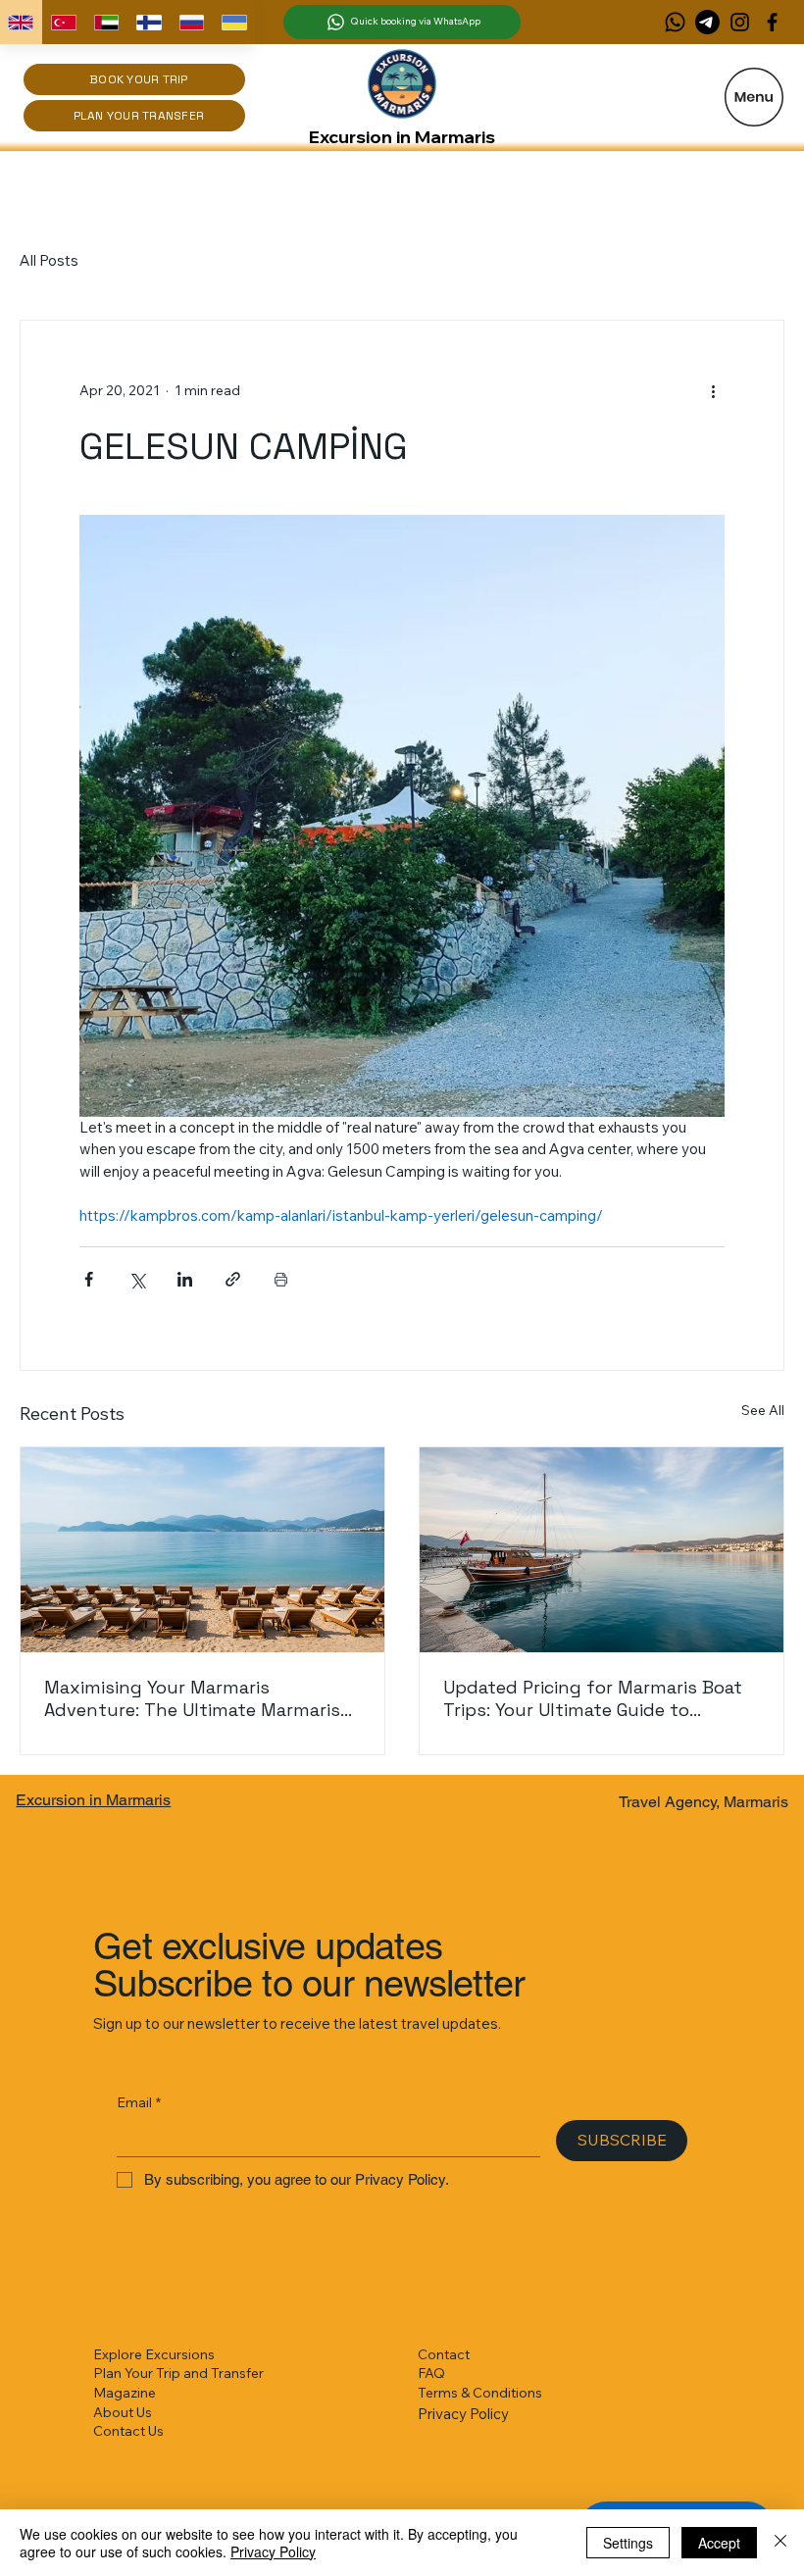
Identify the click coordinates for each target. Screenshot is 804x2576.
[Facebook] (772, 22)
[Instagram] (740, 22)
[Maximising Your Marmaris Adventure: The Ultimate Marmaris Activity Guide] (202, 1550)
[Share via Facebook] (89, 1279)
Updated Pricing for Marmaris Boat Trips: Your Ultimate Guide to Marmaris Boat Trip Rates (593, 1698)
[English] (21, 22)
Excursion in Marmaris (402, 137)
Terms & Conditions (480, 2393)
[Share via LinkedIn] (185, 1279)
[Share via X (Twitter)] (137, 1279)
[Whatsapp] (675, 22)
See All (763, 1410)
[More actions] (713, 391)
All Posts (49, 260)
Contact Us (128, 2431)
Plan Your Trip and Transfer (178, 2373)
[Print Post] (281, 1279)
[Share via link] (233, 1279)
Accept (719, 2543)
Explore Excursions (154, 2354)
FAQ (431, 2373)
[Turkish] (64, 22)
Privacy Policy (463, 2414)
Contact (444, 2354)
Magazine (125, 2393)
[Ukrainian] (234, 22)
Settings (628, 2543)
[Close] (780, 2543)
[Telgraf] (707, 22)
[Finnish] (149, 22)
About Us (123, 2412)
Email (139, 2102)
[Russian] (191, 22)
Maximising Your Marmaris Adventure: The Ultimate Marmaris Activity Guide (192, 1698)
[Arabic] (106, 22)
